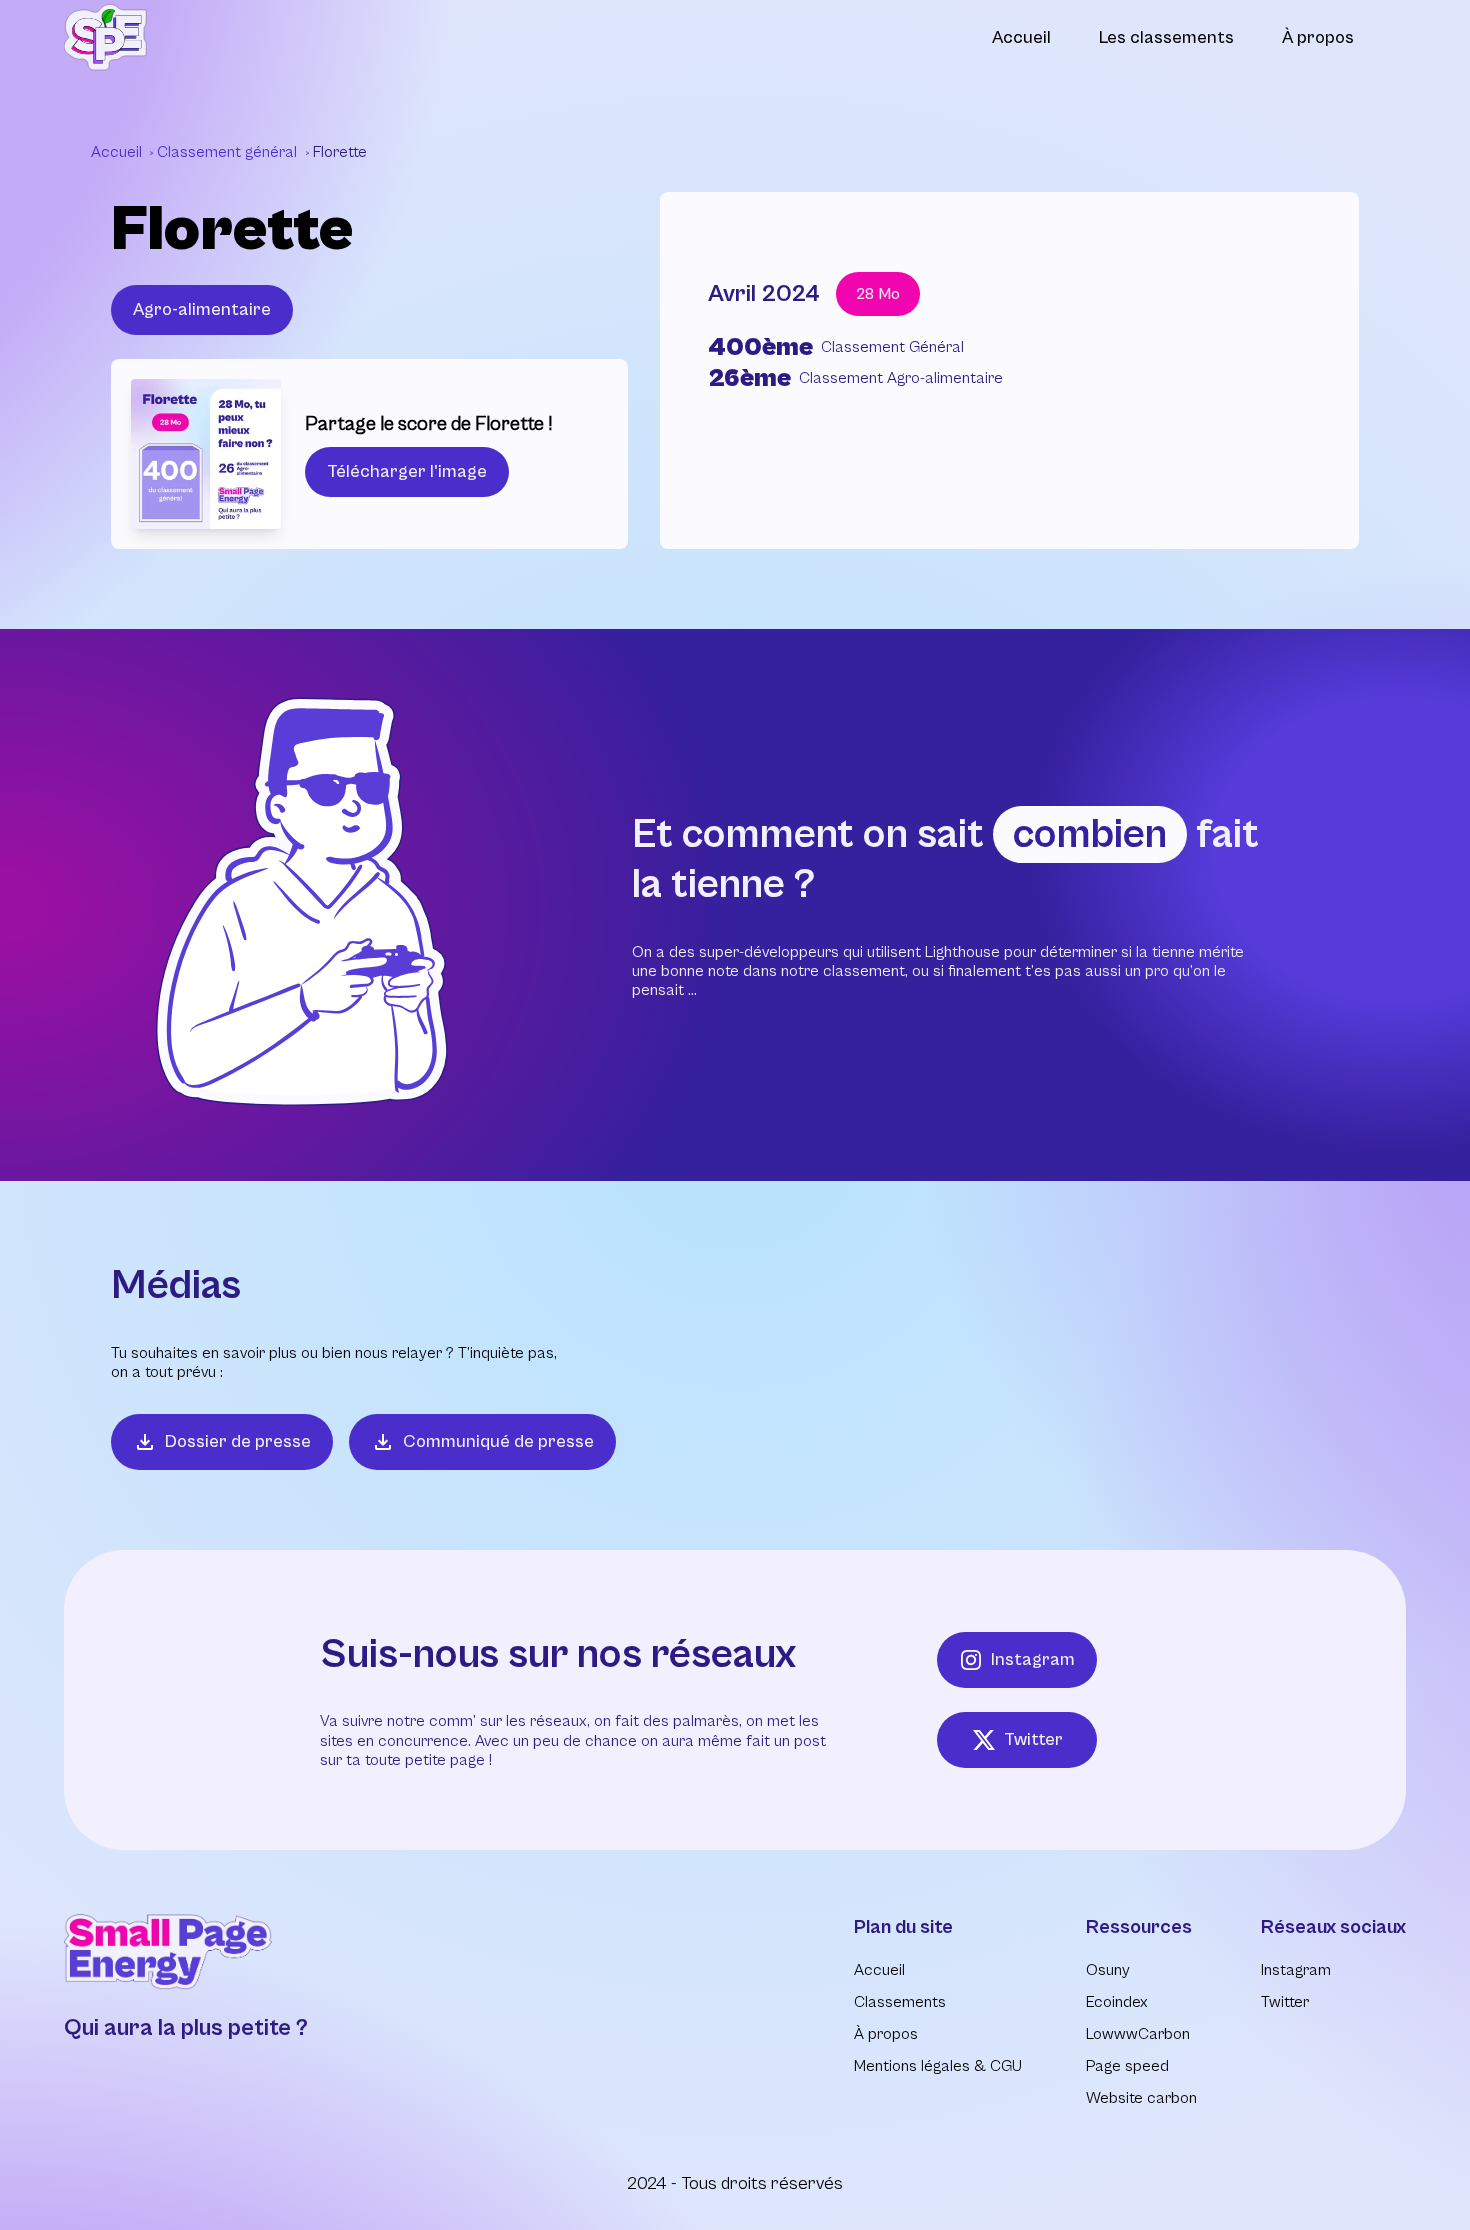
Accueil (1021, 37)
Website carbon (1141, 2098)
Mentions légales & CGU (938, 2066)
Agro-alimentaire (202, 309)
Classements (900, 2002)
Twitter (1033, 1739)
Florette (340, 152)
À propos (1318, 37)
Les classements (1166, 37)
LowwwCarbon (1138, 2034)
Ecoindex (1117, 2002)
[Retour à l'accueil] (105, 37)
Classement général (229, 152)
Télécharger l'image (407, 471)
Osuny (1108, 1970)
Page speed (1127, 2066)
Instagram (1033, 1659)
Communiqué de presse (498, 1441)
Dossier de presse (238, 1441)
